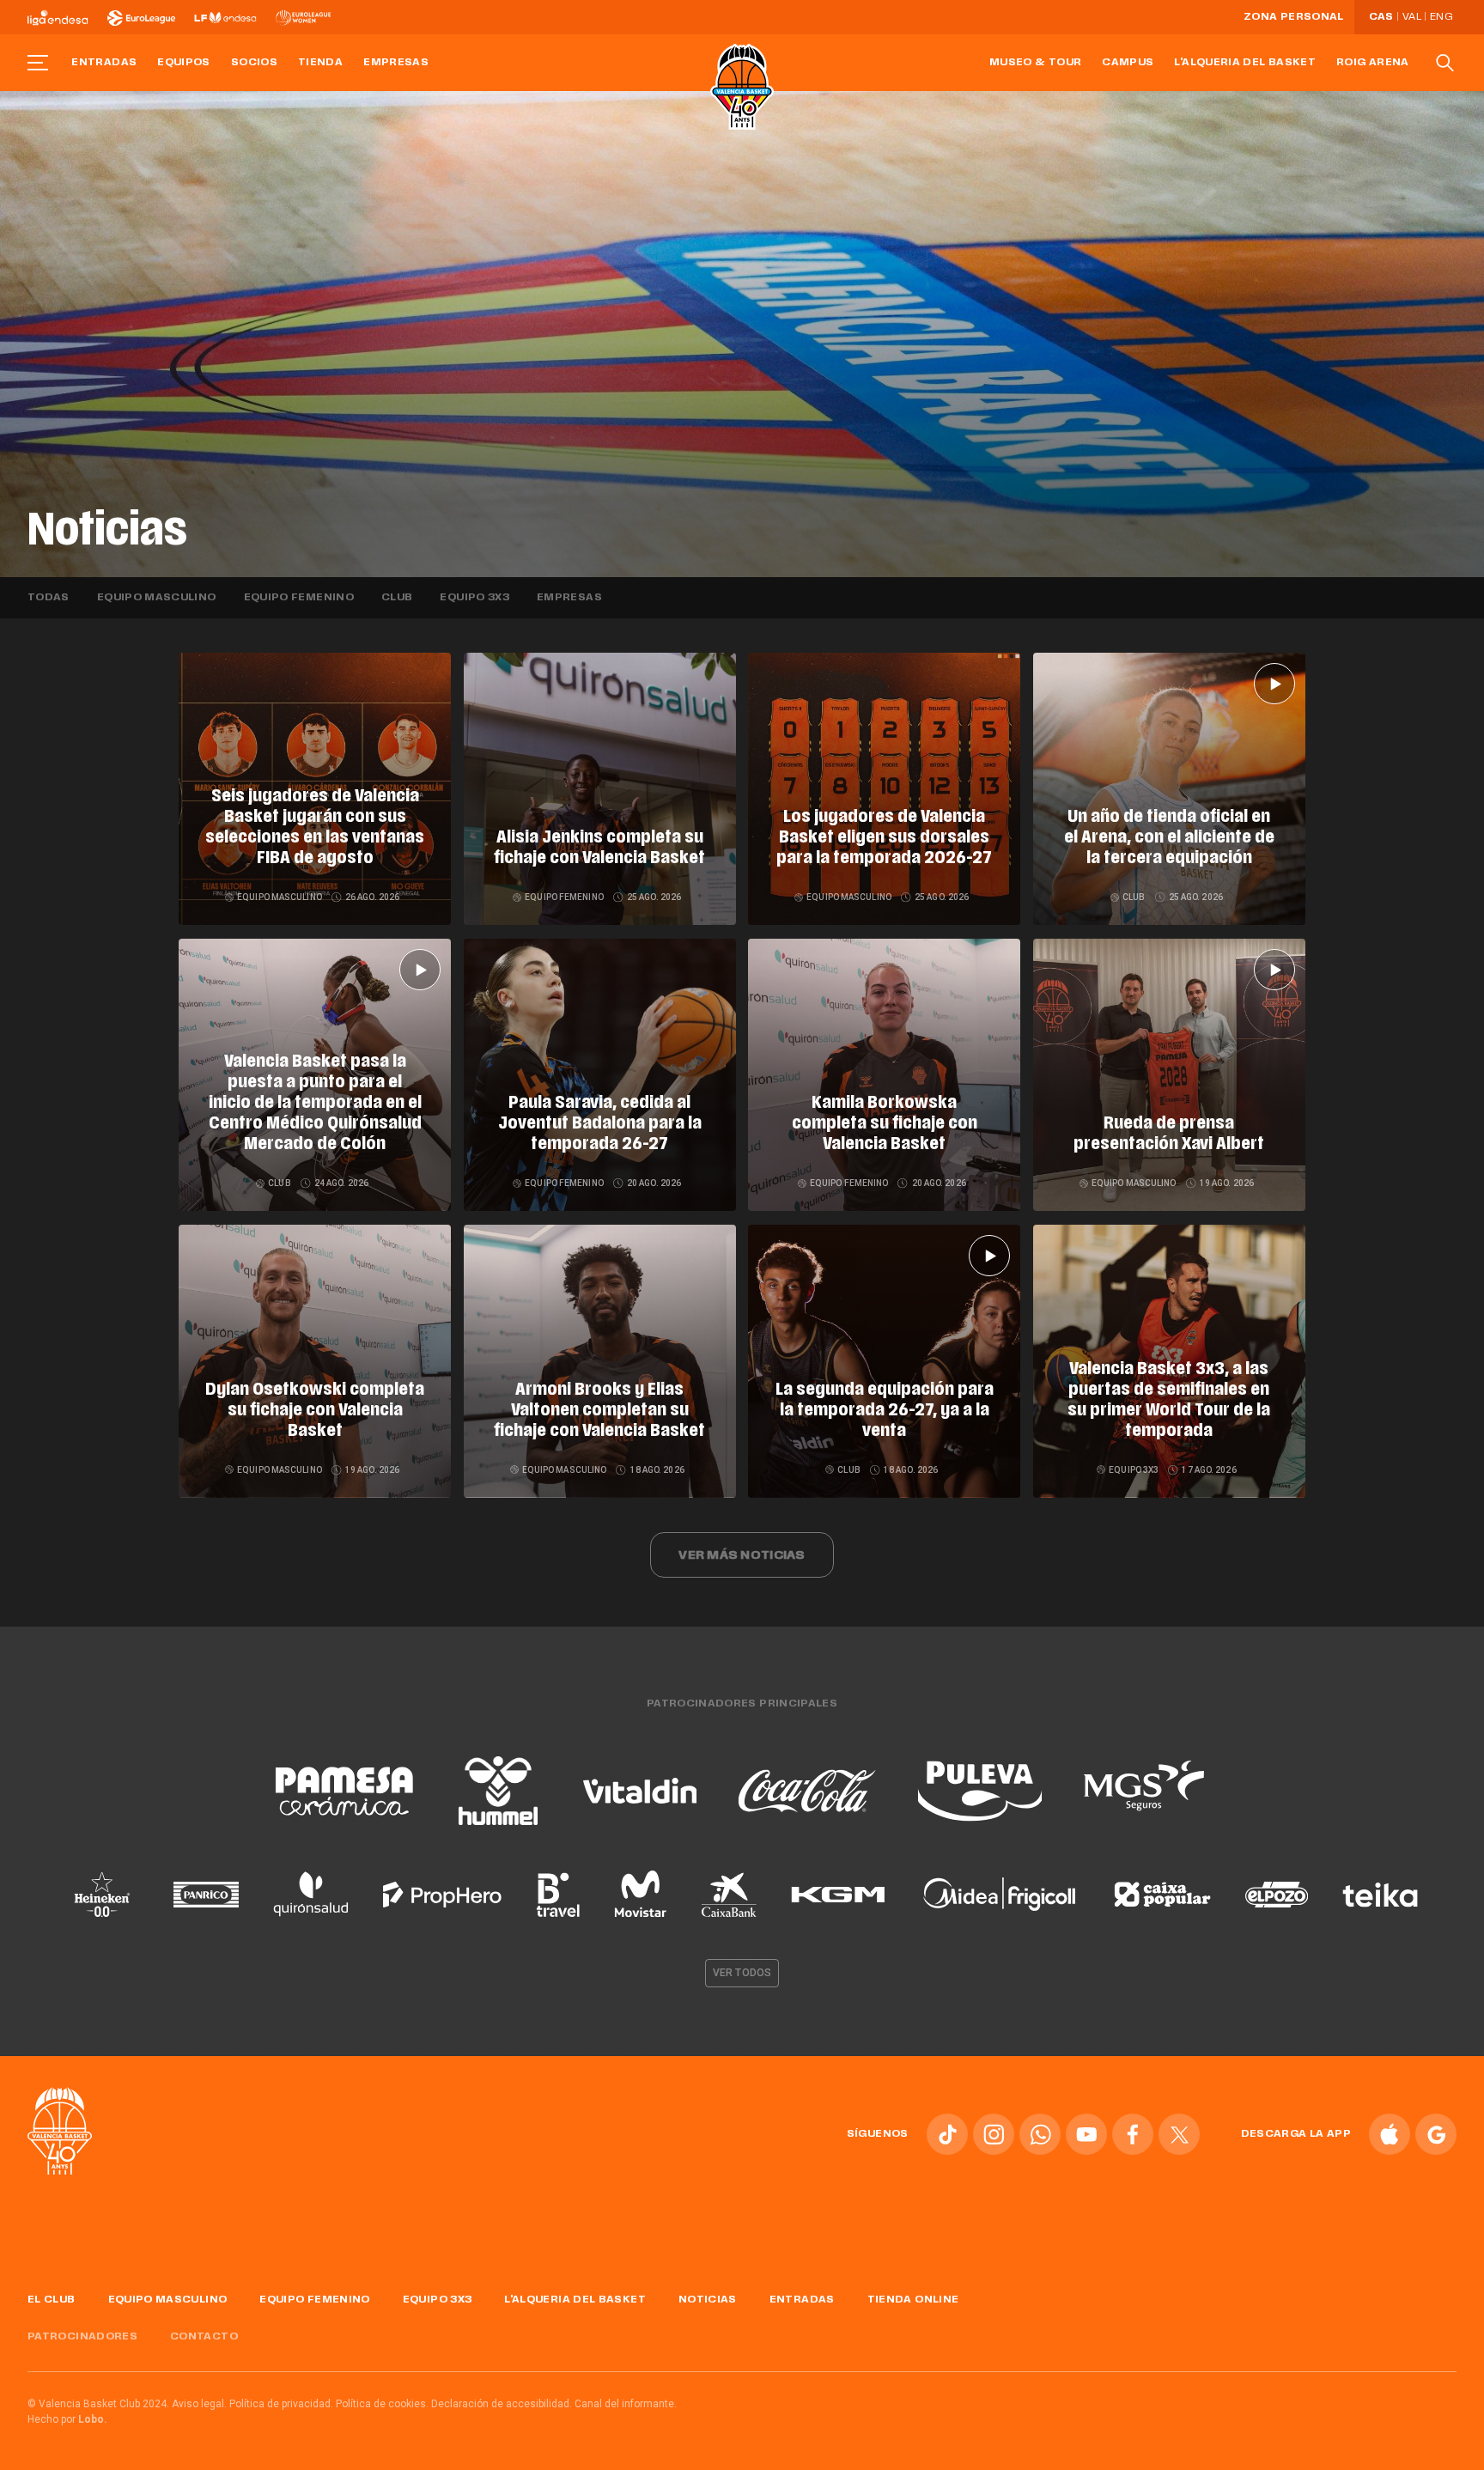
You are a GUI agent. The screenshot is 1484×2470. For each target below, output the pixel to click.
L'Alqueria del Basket (1245, 63)
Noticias (708, 2300)
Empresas (396, 63)
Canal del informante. (626, 2404)
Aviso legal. (199, 2404)
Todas (49, 598)
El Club (52, 2300)
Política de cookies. (382, 2404)
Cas (1381, 17)
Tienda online (913, 2300)
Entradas (104, 63)
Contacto (204, 2337)
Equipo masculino (157, 598)
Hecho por (67, 2419)
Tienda (320, 63)
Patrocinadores (82, 2337)
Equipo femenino (299, 598)
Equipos (184, 63)
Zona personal (1294, 17)
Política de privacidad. (281, 2404)
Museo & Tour (1035, 63)
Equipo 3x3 (474, 598)
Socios (254, 63)
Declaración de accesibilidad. (502, 2404)
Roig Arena (1373, 63)
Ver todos (742, 1973)
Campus (1128, 63)
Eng (1441, 17)
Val (1412, 17)
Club (397, 598)
